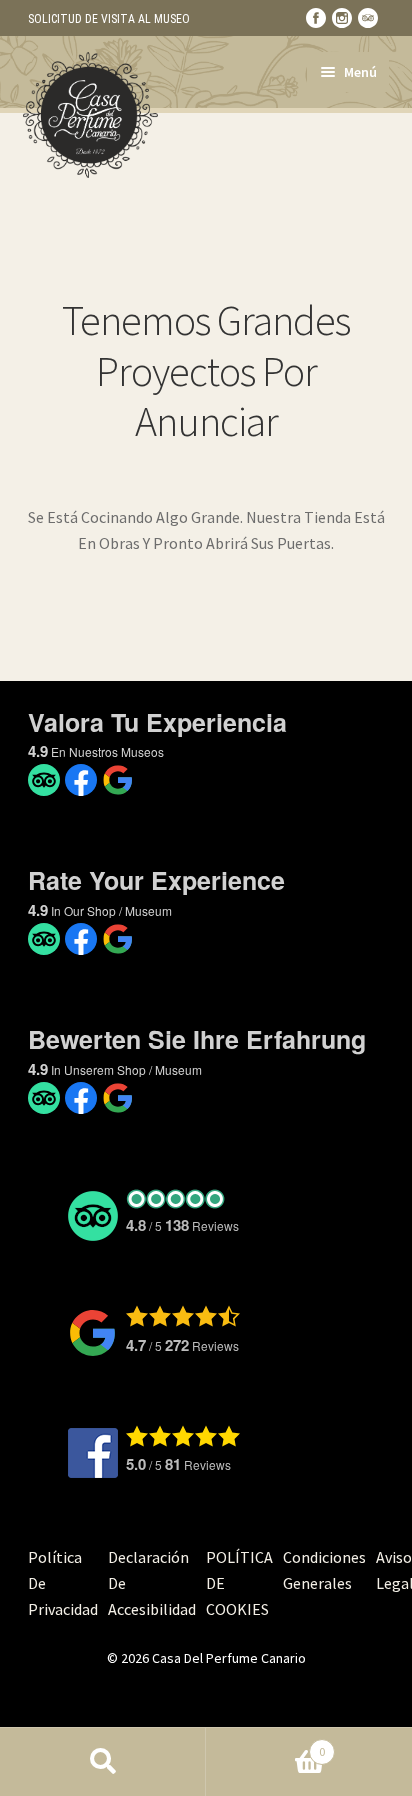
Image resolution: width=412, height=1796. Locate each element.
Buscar (103, 1762)
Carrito (265, 1744)
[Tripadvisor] (368, 18)
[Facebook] (316, 18)
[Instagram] (342, 18)
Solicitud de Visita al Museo (109, 19)
